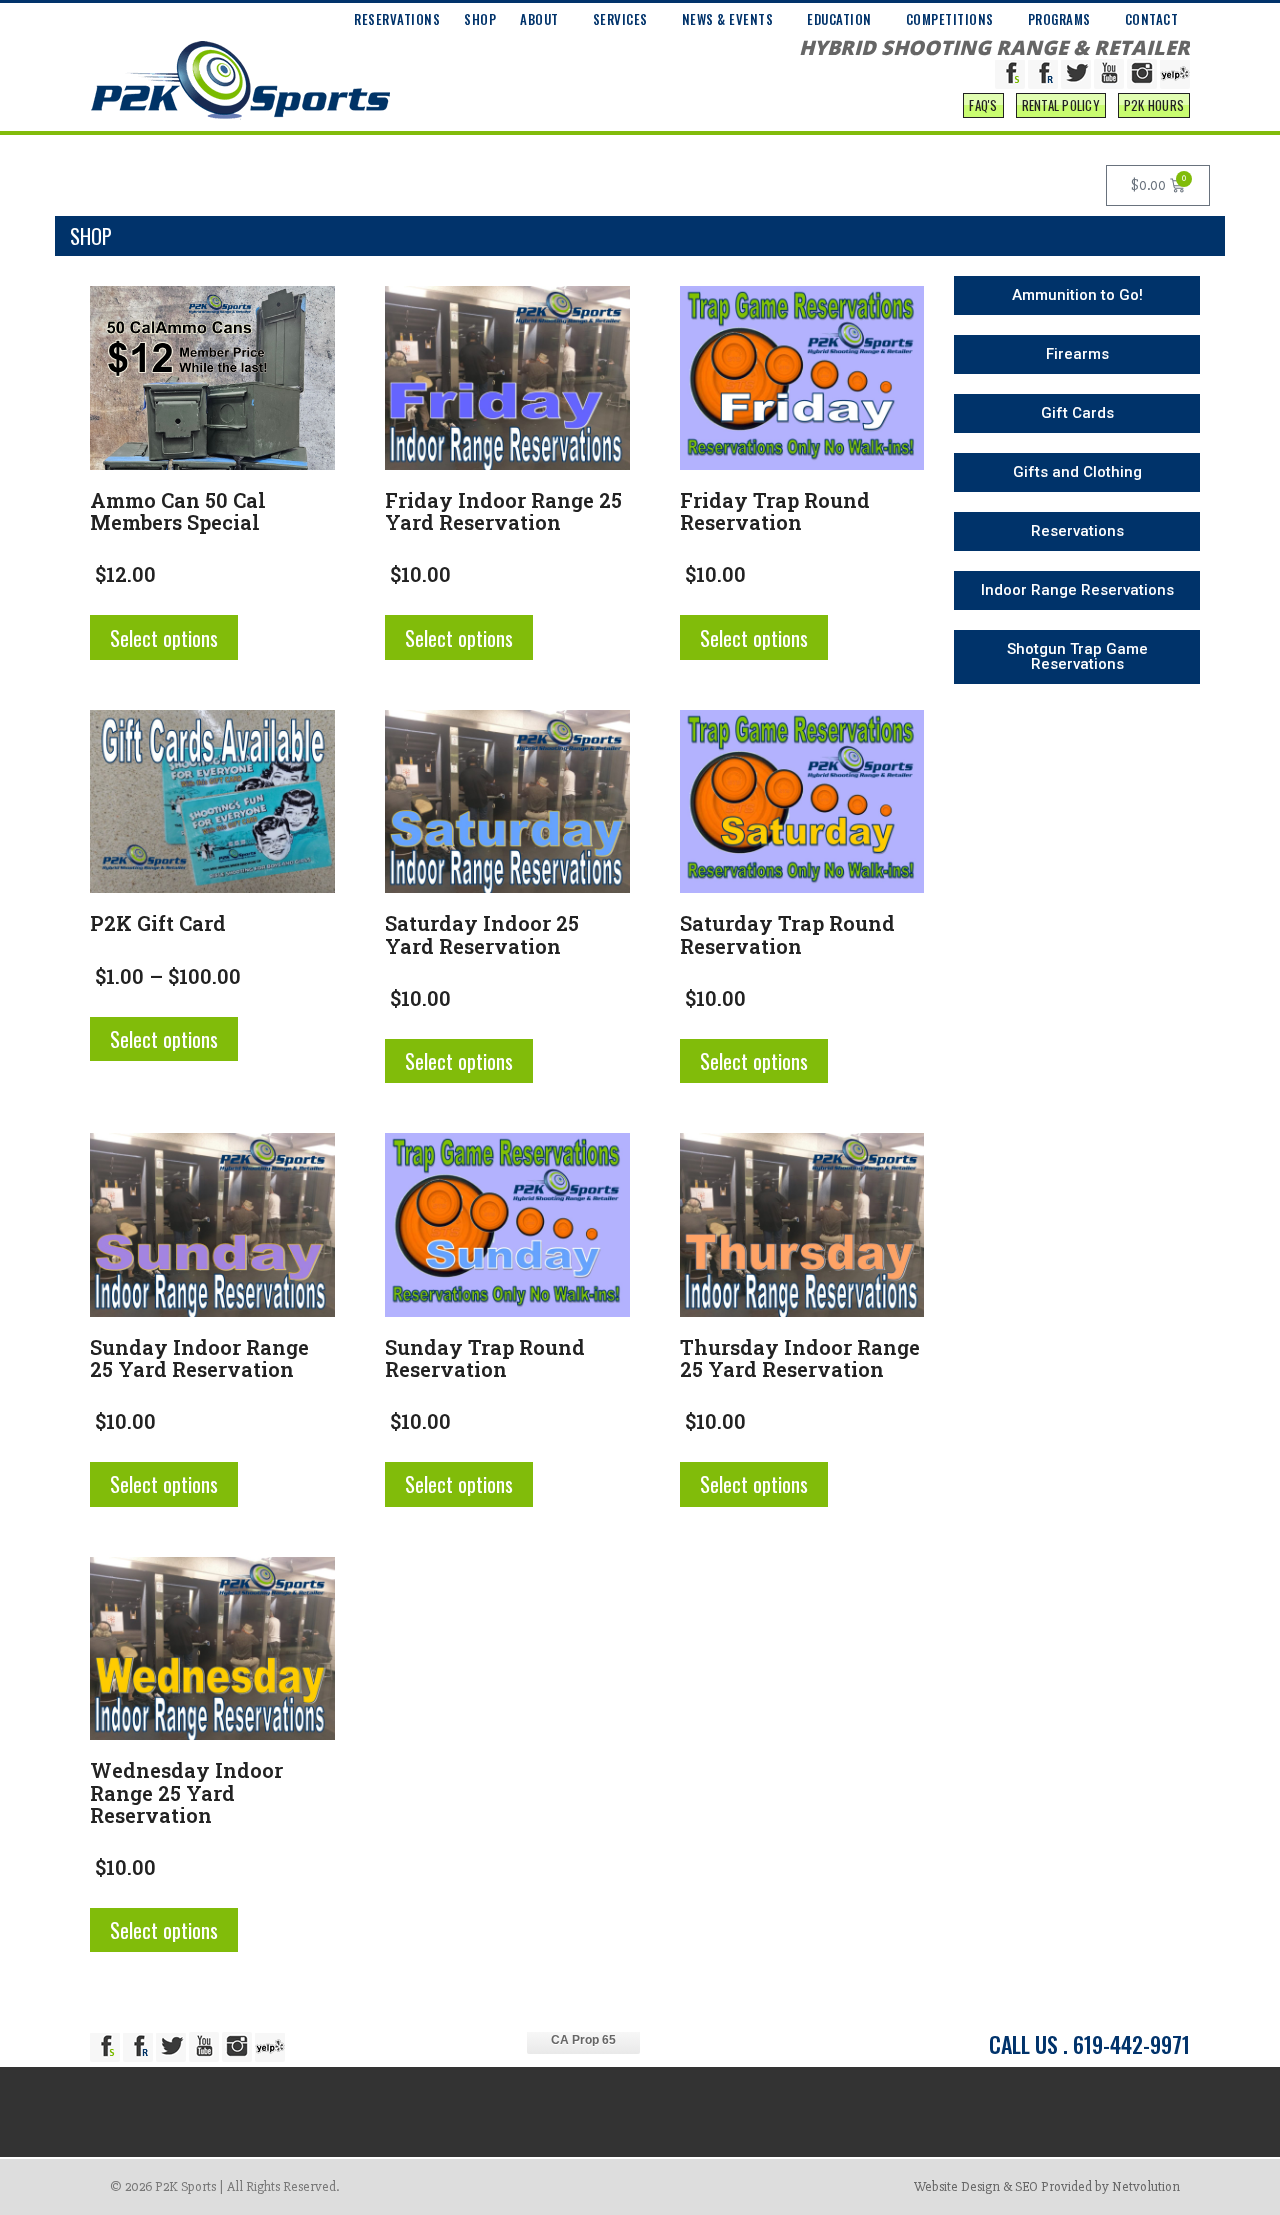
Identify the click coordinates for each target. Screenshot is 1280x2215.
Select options (164, 638)
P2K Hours (1154, 105)
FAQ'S (983, 105)
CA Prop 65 (583, 2040)
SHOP (480, 19)
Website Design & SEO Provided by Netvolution (1047, 2186)
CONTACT (1152, 19)
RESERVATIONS (397, 19)
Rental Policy (1061, 105)
